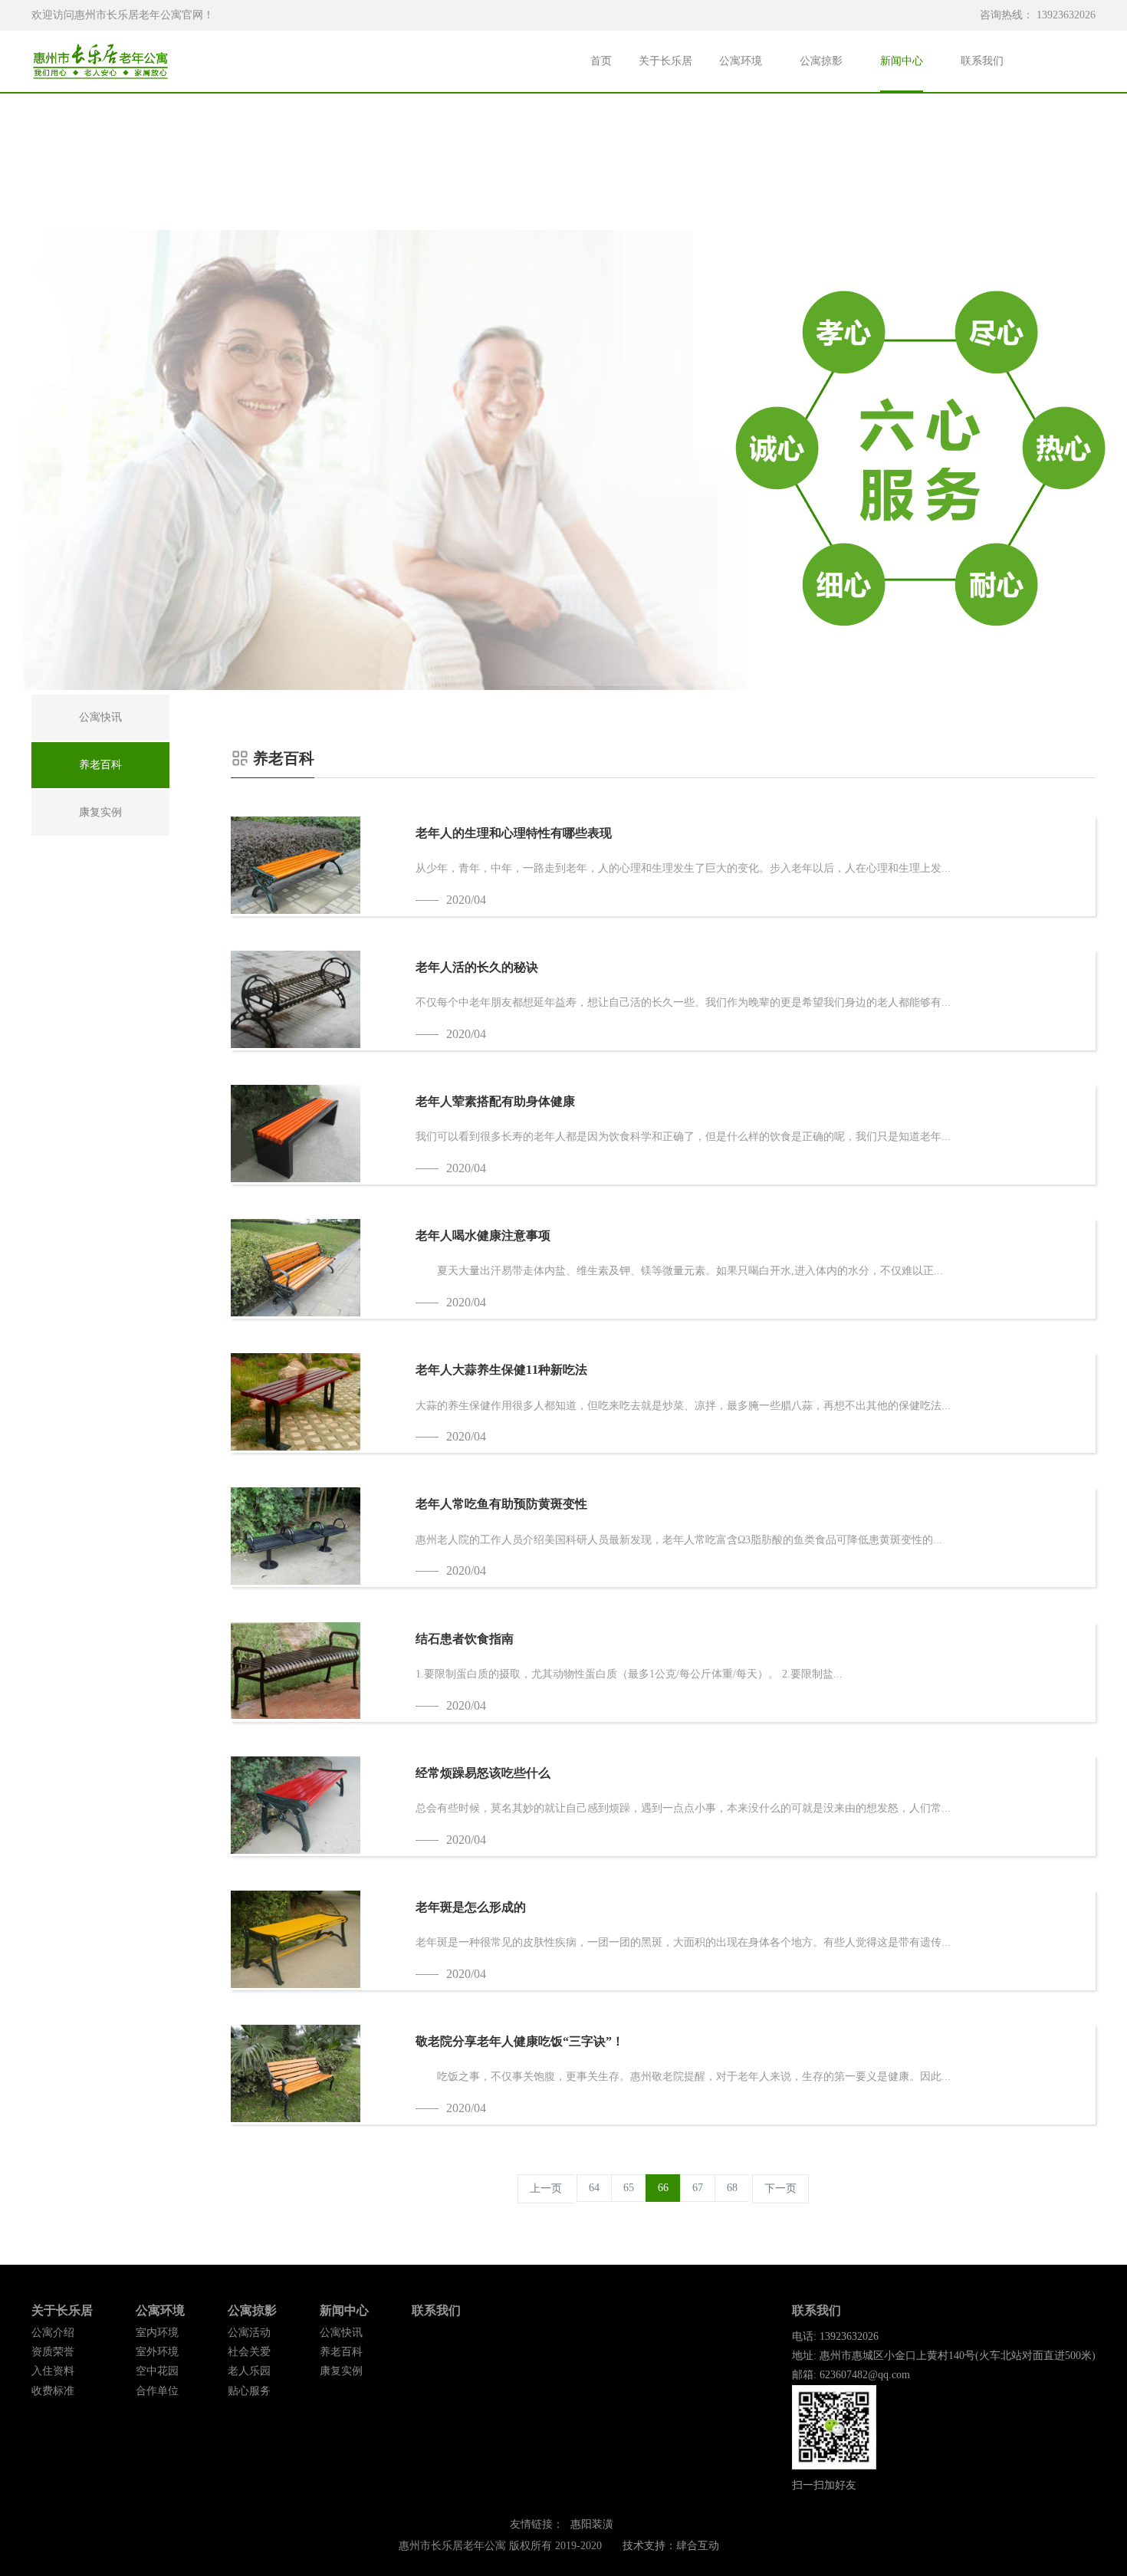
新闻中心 (902, 61)
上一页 (546, 2188)
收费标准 (53, 2391)
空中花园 (157, 2371)
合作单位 (157, 2391)
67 (698, 2188)
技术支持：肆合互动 (671, 2546)
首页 (601, 61)
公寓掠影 (821, 61)
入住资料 (53, 2371)
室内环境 (157, 2333)
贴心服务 (249, 2391)
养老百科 (341, 2352)
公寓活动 (249, 2333)
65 (629, 2188)
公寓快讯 (341, 2333)
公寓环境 (741, 61)
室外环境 (157, 2352)
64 (594, 2188)
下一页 (780, 2188)
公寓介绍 (53, 2333)
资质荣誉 (53, 2352)
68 (732, 2188)
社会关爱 (249, 2352)
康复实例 (341, 2371)
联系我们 (982, 61)
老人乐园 (249, 2371)
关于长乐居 (665, 61)
